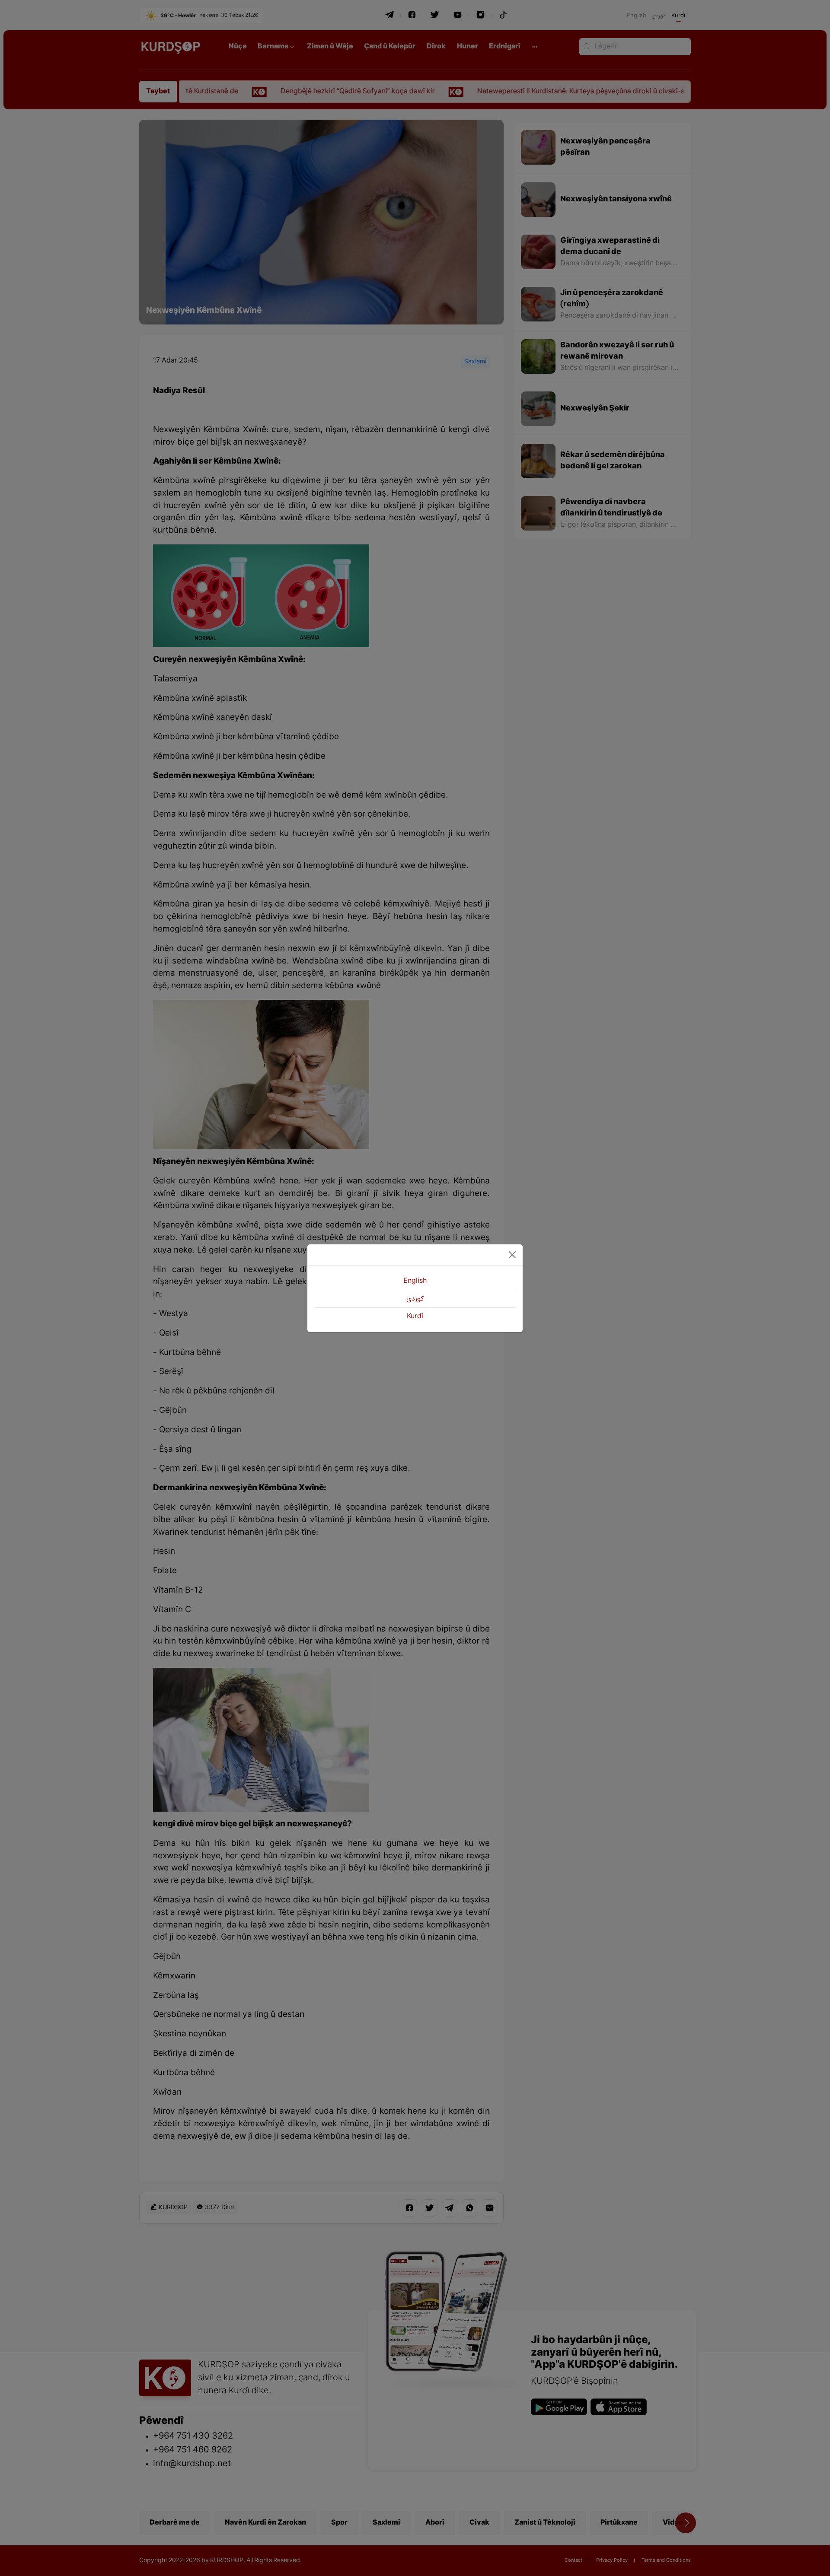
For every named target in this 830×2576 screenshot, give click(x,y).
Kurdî (415, 1317)
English (415, 1281)
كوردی (415, 1299)
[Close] (512, 1255)
